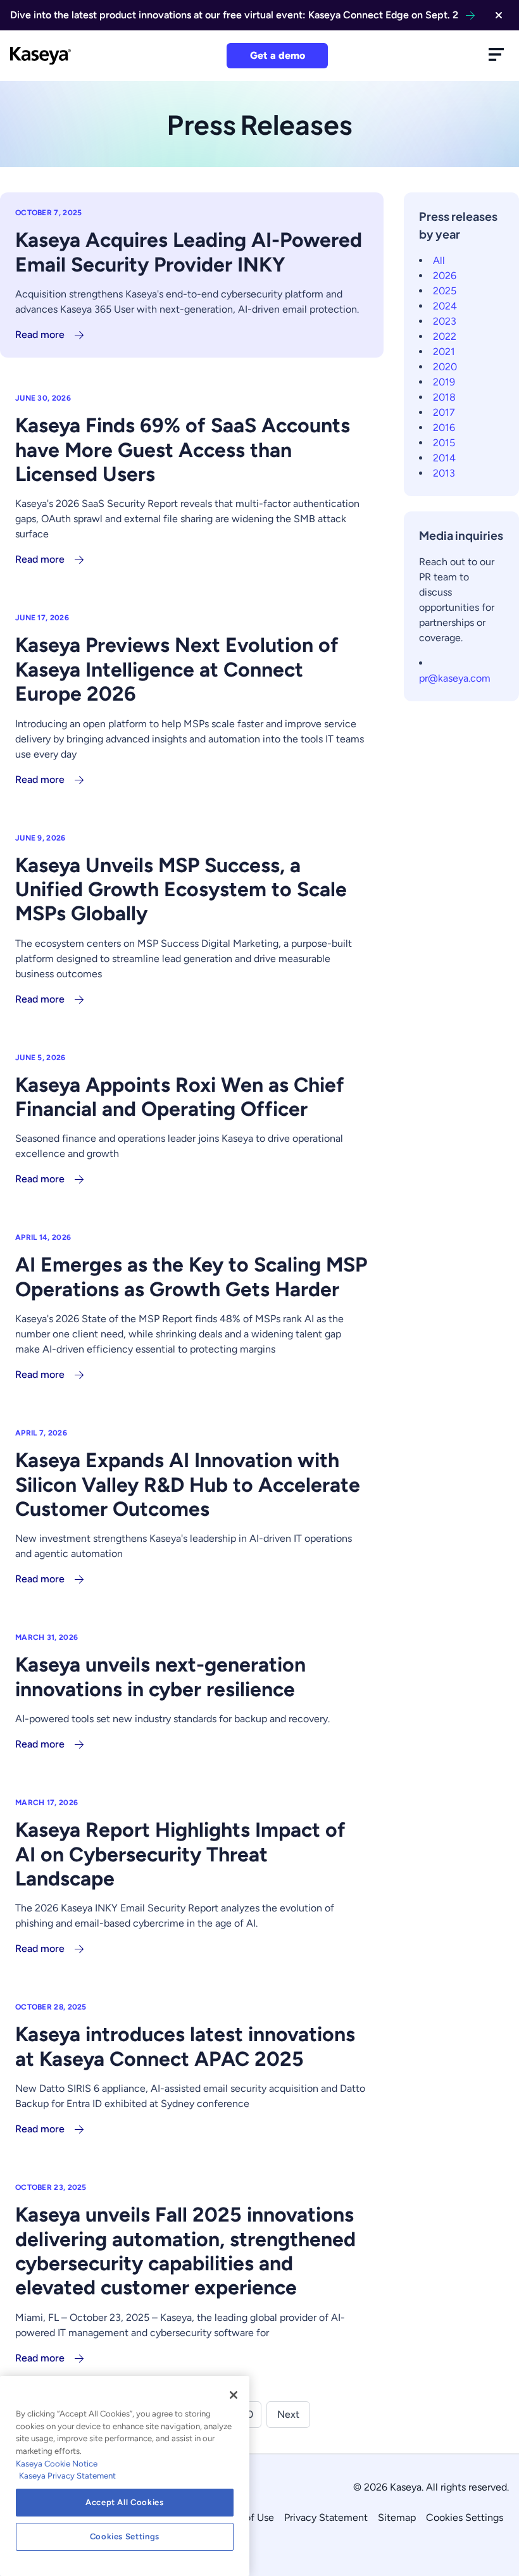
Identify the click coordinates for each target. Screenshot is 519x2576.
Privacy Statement (326, 2517)
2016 (444, 428)
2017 (444, 412)
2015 (444, 443)
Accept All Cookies (125, 2502)
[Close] (234, 2395)
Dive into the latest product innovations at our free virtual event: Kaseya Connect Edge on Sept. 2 (234, 15)
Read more (40, 335)
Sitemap (397, 2517)
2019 (444, 382)
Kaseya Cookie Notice (57, 2464)
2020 (445, 367)
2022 (445, 336)
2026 (445, 276)
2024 (445, 306)
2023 (445, 321)
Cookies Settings (465, 2517)
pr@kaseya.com (455, 678)
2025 (445, 291)
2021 (444, 352)
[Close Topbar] (499, 15)
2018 (444, 397)
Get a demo (278, 55)
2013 (444, 473)
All (439, 260)
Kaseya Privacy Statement (67, 2476)
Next (288, 2414)
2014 (444, 458)
